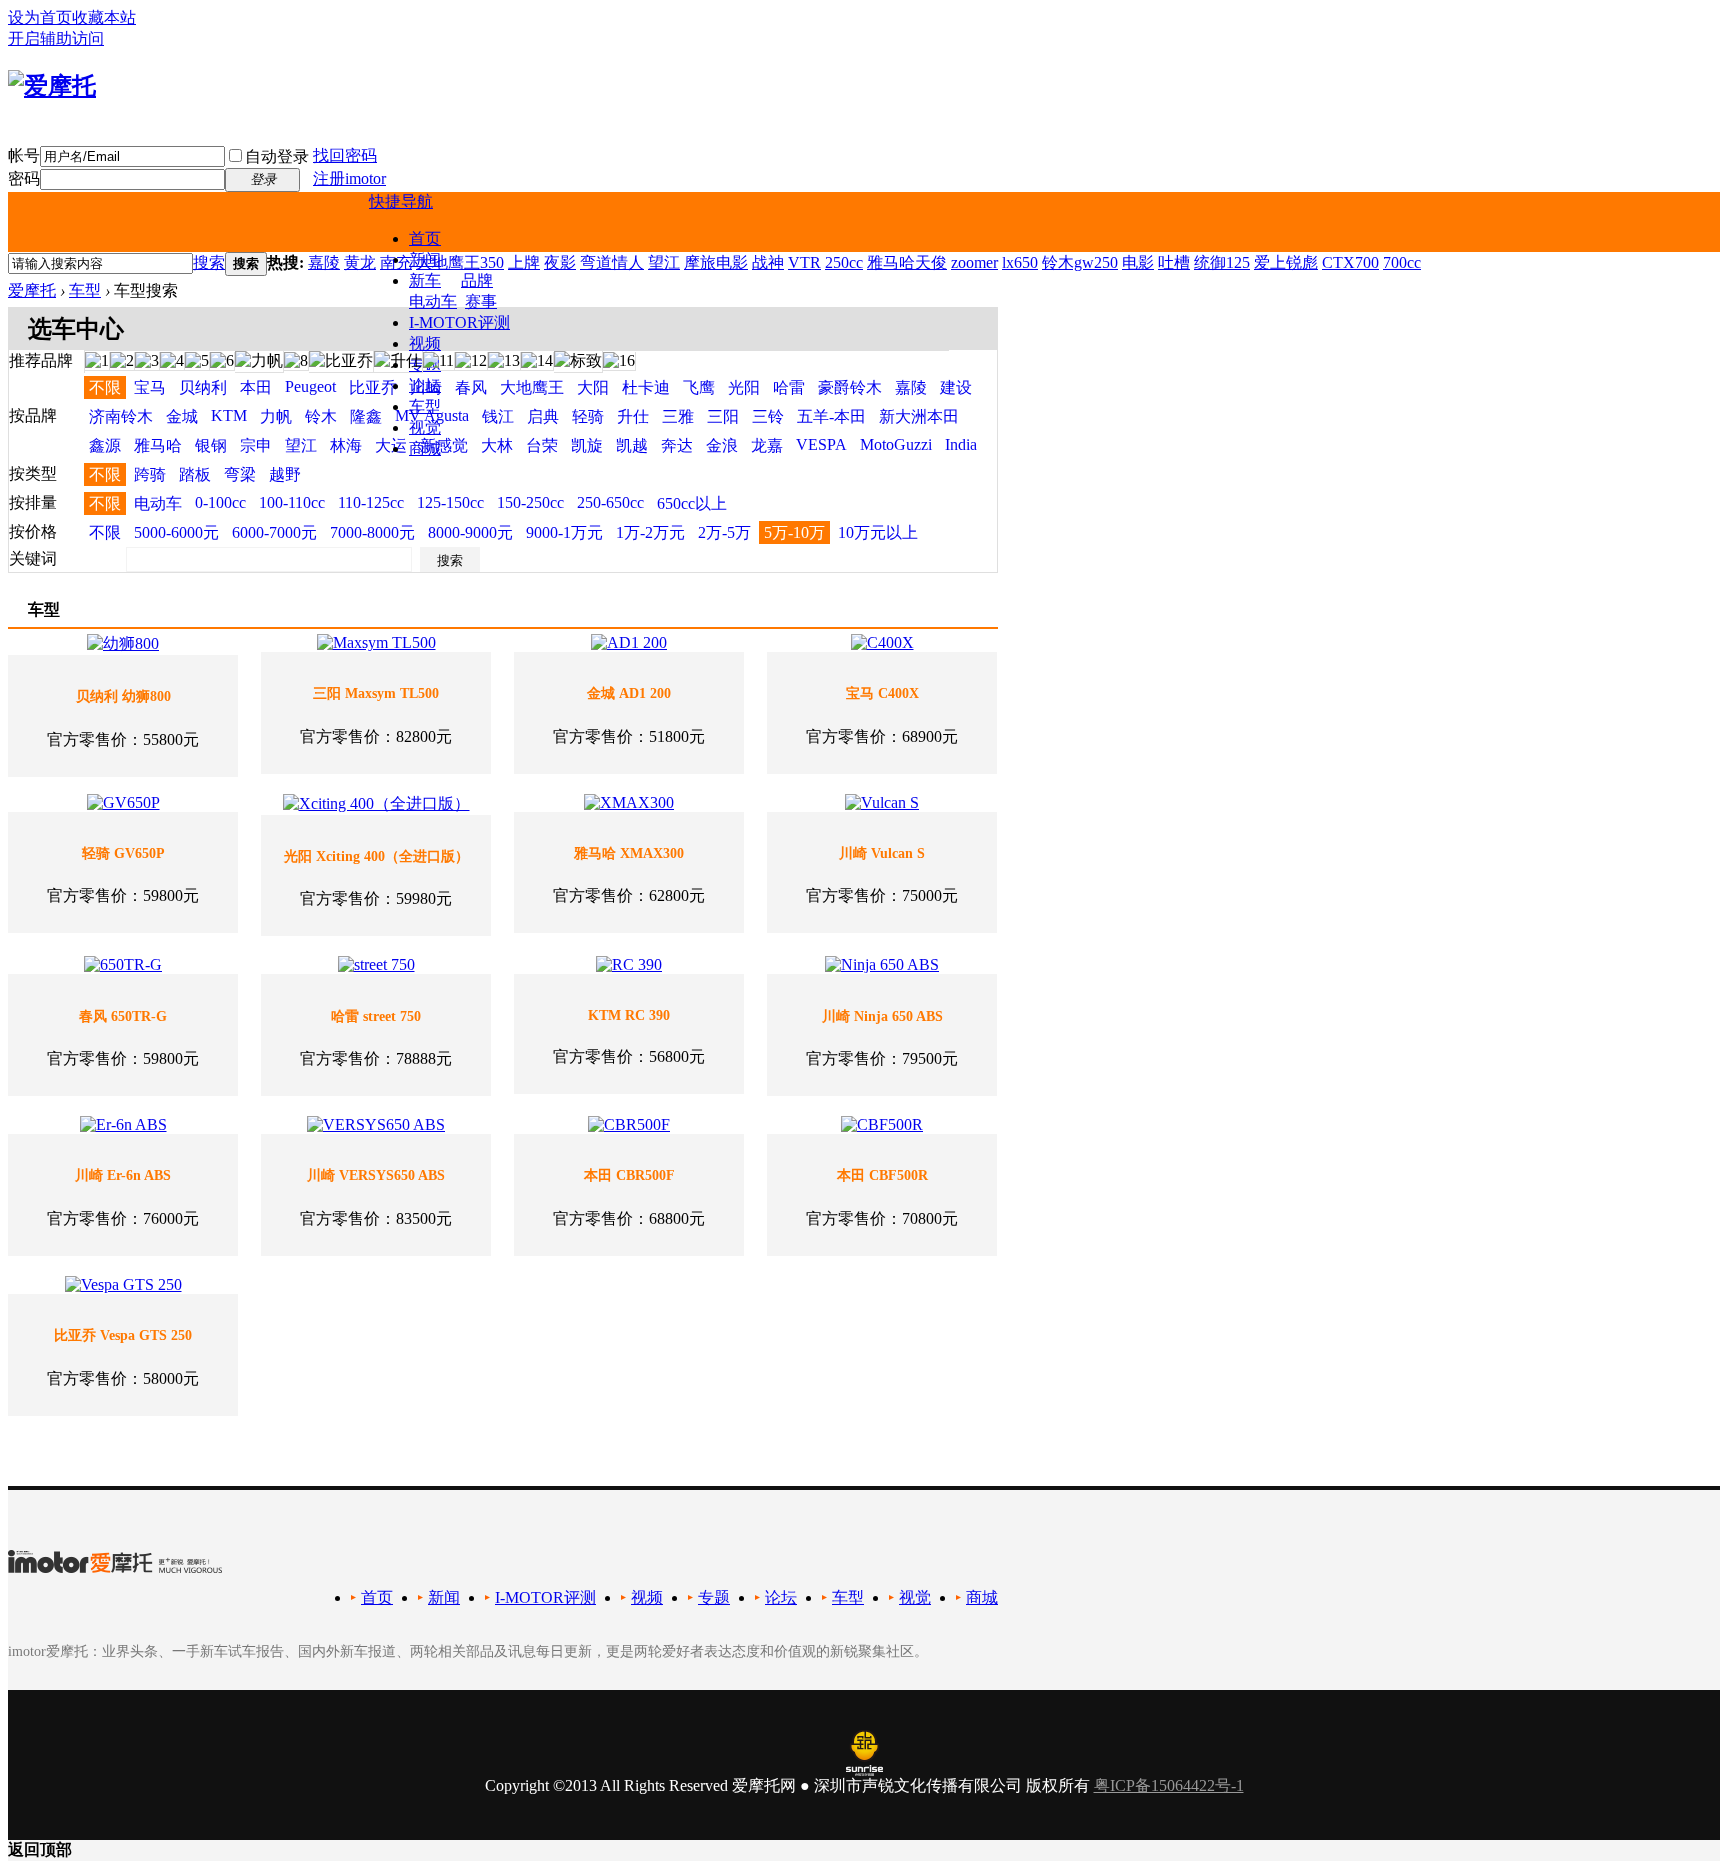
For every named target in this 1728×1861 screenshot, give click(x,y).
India (961, 444)
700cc (1402, 262)
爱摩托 (32, 290)
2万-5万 (724, 532)
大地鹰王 (532, 387)
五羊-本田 (831, 416)
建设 (956, 387)
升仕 (633, 416)
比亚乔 (373, 387)
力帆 (276, 416)
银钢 (211, 445)
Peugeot (310, 386)
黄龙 (360, 262)
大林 (497, 445)
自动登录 (277, 156)
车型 (425, 406)
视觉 (425, 427)
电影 (1138, 262)
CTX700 (1350, 262)
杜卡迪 (646, 387)
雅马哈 (158, 445)
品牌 (477, 280)
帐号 (24, 155)
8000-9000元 (470, 532)
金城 (182, 416)
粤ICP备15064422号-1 (1169, 1785)
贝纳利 (203, 387)
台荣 (542, 445)
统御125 (1222, 262)
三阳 (723, 416)
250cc (844, 262)
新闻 (444, 1597)
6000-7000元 (274, 532)
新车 (425, 280)
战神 (768, 262)
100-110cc (292, 502)
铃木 (321, 416)
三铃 (768, 416)
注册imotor (349, 178)
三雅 (678, 416)
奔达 (677, 445)
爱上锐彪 (1286, 262)
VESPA (821, 444)
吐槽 (1174, 262)
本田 (256, 387)
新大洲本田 (919, 416)
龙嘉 (767, 445)
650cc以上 (692, 503)
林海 (346, 445)
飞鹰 (699, 387)
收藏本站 (104, 17)
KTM (229, 415)
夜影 (560, 262)
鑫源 (105, 445)
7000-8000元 (372, 532)
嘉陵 (324, 262)
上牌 (524, 262)
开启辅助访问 (56, 38)
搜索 (209, 262)
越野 (285, 474)
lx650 (1020, 262)
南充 (396, 262)
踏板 (195, 474)
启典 (543, 416)
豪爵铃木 (850, 387)
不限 (105, 387)
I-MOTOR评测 (459, 322)
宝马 (150, 387)
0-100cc (220, 502)
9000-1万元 (564, 532)
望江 (664, 262)
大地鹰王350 (460, 262)
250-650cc (610, 502)
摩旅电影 (716, 262)
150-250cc (530, 502)
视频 (425, 343)
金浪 (722, 445)
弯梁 (240, 474)
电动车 (433, 301)
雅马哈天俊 (907, 262)
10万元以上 (878, 532)
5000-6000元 (176, 532)
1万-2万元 (650, 532)
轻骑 (588, 416)
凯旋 (587, 445)
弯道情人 (612, 262)
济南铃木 (121, 416)
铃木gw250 (1080, 262)
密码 (24, 178)
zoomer (974, 262)
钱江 (498, 416)
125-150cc (450, 502)
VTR (804, 262)
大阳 (593, 387)
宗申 (256, 445)
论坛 (425, 385)
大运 (391, 445)
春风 (471, 387)
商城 (425, 448)
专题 (714, 1597)
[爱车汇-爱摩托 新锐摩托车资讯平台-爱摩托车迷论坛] (52, 86)
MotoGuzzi (896, 444)
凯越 (632, 445)
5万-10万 (794, 532)
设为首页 (40, 17)
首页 (425, 238)
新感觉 (444, 445)
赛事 (481, 301)
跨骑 (150, 474)
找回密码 (345, 155)
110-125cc (371, 502)
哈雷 (789, 387)
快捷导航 (401, 201)
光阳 (744, 387)
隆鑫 (366, 416)
